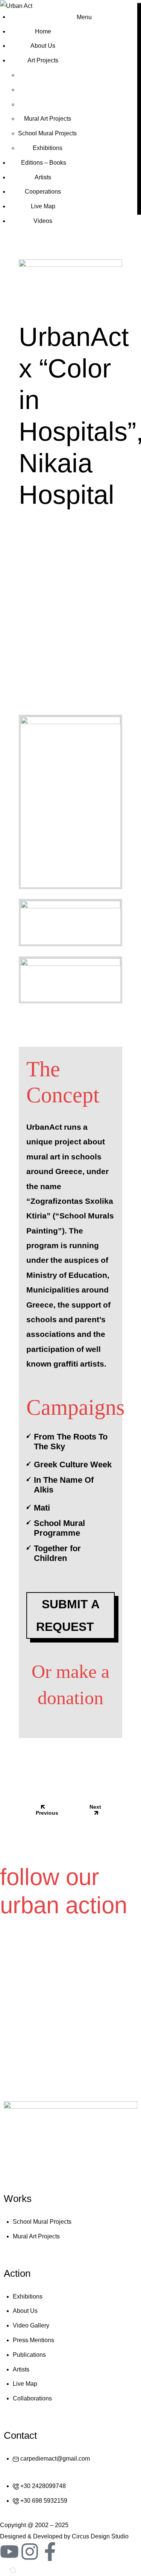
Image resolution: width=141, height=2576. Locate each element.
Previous (47, 1813)
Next (95, 1807)
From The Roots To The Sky (71, 1442)
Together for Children (57, 1553)
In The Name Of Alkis (64, 1485)
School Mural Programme (59, 1528)
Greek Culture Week (73, 1465)
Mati (42, 1508)
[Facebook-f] (50, 2552)
